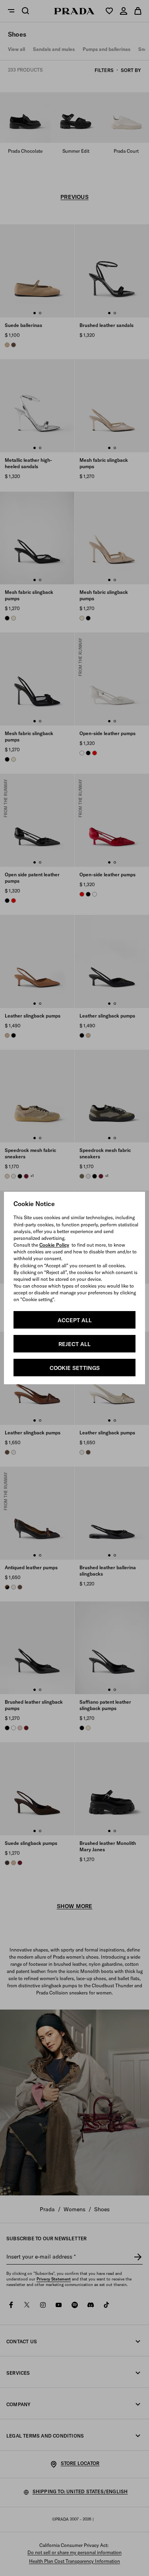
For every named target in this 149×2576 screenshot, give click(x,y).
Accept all (75, 1320)
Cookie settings (75, 1368)
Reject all (74, 1344)
